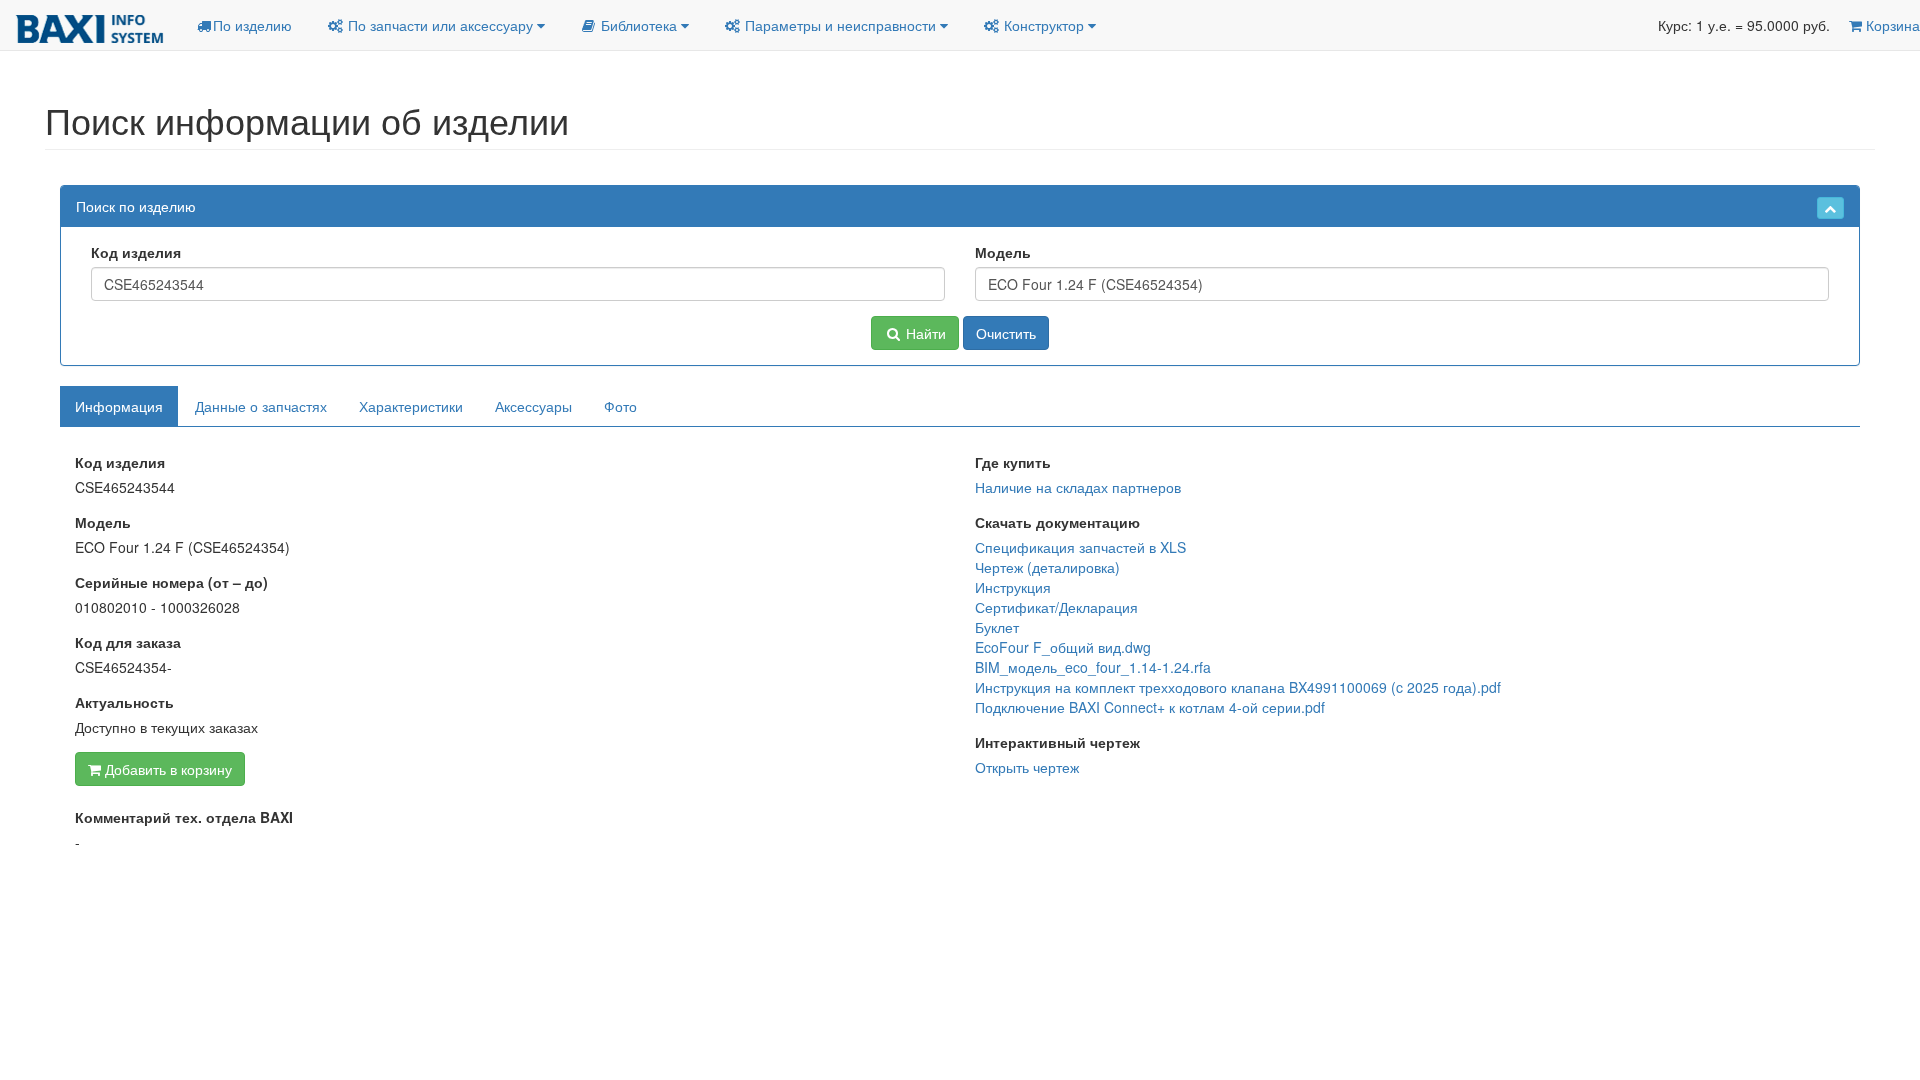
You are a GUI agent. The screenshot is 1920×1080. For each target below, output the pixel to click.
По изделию (252, 25)
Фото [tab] (620, 406)
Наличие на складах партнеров (1078, 487)
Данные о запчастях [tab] (261, 406)
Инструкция (1013, 587)
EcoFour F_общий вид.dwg (1063, 647)
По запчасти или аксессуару (440, 25)
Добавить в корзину (166, 769)
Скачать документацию (1057, 522)
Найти (924, 333)
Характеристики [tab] (411, 406)
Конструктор (1044, 25)
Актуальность (124, 702)
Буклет (997, 627)
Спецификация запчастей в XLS (1080, 547)
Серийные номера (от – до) (171, 582)
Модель (1003, 252)
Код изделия (136, 252)
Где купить (1013, 462)
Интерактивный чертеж (1057, 742)
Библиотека (639, 25)
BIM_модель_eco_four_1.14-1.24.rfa (1093, 667)
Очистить (1006, 333)
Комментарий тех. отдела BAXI (184, 817)
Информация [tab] (119, 406)
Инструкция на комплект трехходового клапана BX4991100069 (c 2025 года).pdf (1238, 687)
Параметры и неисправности (840, 25)
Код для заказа (128, 642)
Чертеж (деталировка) (1047, 567)
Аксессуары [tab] (533, 406)
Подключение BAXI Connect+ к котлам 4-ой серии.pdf (1150, 707)
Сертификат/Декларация (1056, 607)
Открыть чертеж (1027, 767)
